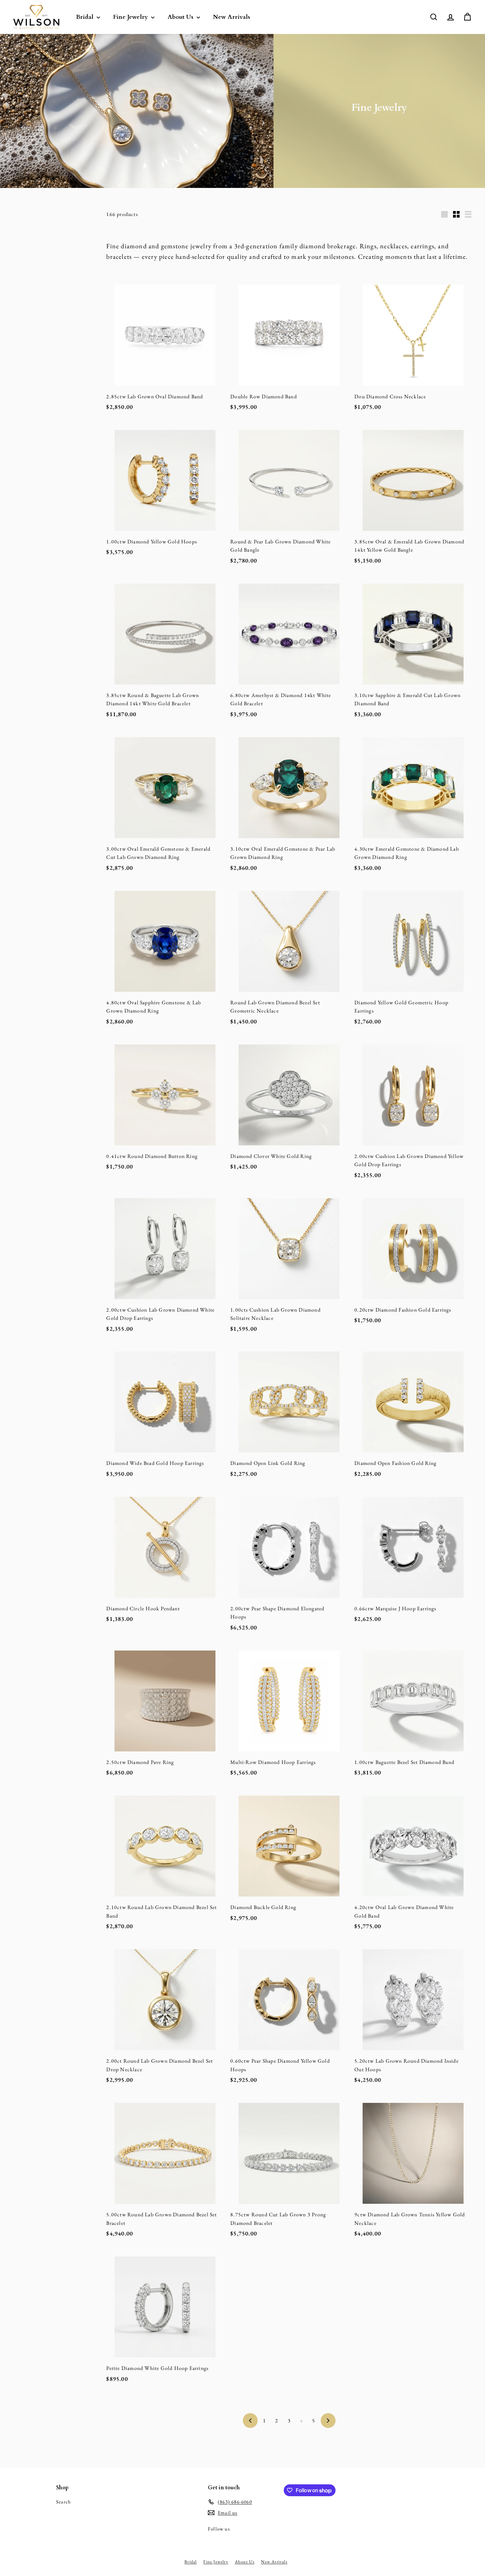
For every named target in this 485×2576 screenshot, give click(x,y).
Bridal (85, 17)
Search (64, 2502)
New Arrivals (232, 17)
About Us (181, 17)
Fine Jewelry (131, 17)
